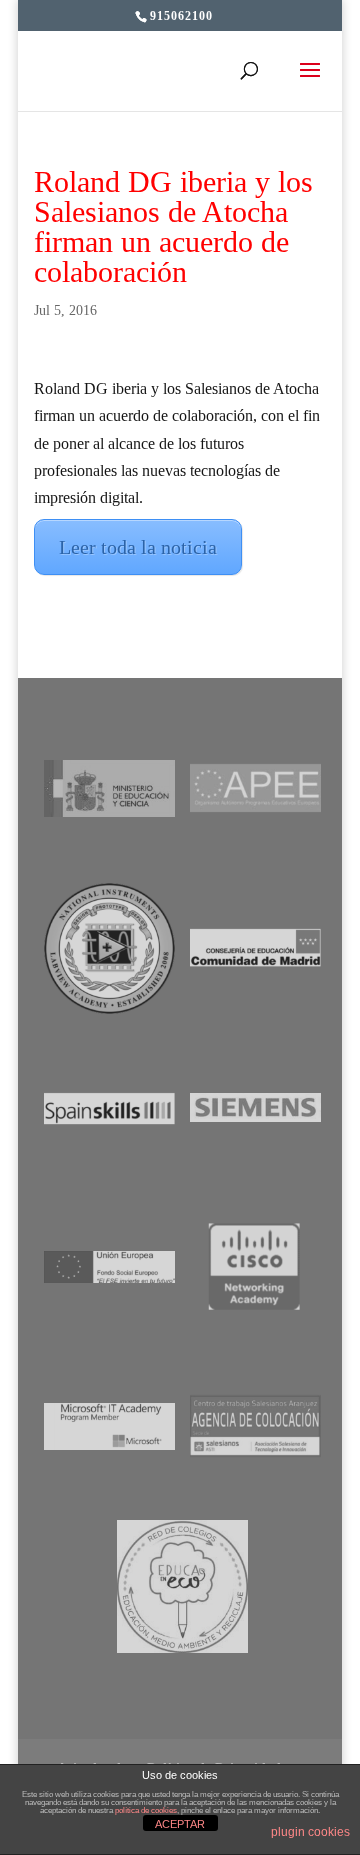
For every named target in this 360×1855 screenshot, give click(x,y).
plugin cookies (310, 1832)
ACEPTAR (180, 1824)
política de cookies (146, 1810)
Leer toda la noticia (138, 547)
